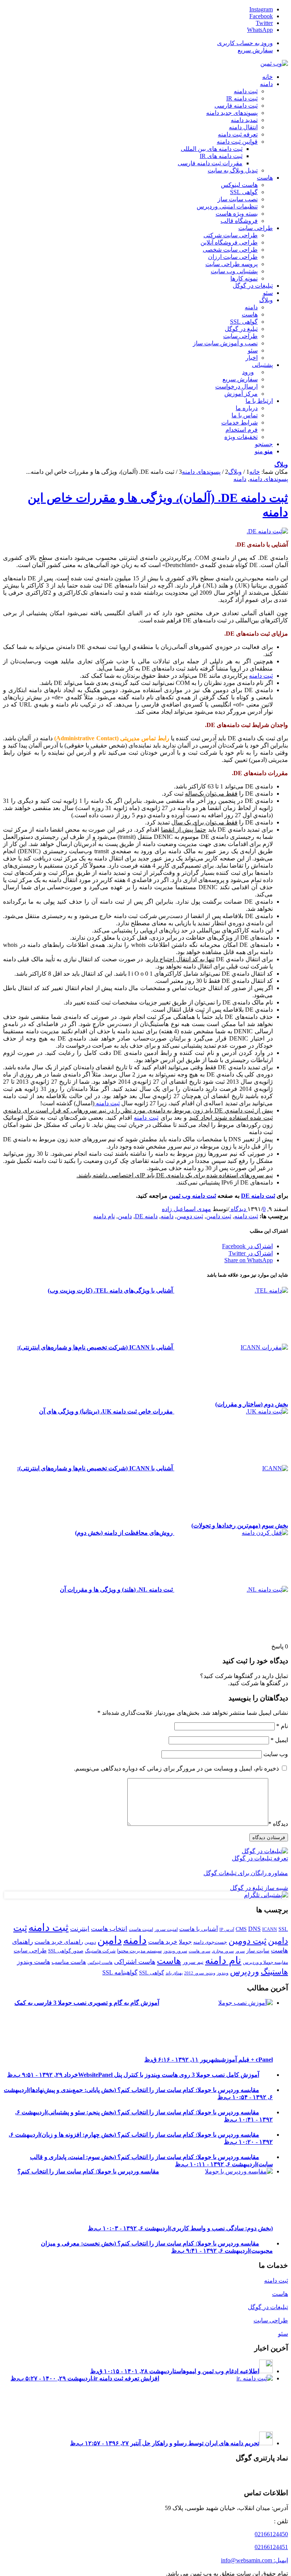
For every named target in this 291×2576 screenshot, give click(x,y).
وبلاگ (281, 465)
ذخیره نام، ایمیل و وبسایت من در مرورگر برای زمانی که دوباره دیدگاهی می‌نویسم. (176, 1768)
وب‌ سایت (276, 1754)
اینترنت (80, 1929)
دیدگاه (278, 1824)
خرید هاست (163, 1942)
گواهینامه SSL (120, 1972)
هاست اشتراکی (135, 1962)
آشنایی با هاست (199, 1929)
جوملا (185, 1942)
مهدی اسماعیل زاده (186, 1209)
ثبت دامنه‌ (261, 676)
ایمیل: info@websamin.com (254, 2560)
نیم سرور (193, 1962)
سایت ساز (258, 1951)
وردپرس (245, 1972)
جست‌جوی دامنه (210, 1942)
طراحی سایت (30, 1950)
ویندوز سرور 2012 (200, 1973)
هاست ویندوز (34, 1962)
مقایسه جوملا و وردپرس (265, 1962)
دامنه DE (146, 1216)
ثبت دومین (190, 1216)
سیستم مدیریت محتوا (139, 1951)
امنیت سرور (166, 1929)
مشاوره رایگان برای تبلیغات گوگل (246, 1873)
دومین (90, 1942)
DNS (254, 1929)
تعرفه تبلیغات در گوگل (260, 1858)
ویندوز (223, 1973)
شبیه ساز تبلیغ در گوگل (259, 1888)
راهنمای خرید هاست (59, 1942)
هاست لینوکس (100, 1963)
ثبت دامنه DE (258, 1196)
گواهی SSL (152, 1973)
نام (282, 1726)
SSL (283, 1929)
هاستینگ (274, 1972)
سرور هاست (199, 1951)
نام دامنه (104, 1216)
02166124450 (271, 2534)
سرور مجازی (223, 1951)
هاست (169, 1961)
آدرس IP (227, 1930)
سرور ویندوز (175, 1951)
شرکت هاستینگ (100, 1951)
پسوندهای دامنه (269, 479)
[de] (267, 531)
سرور (240, 1951)
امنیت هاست (141, 1929)
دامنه (240, 479)
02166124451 (271, 2547)
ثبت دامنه (107, 1103)
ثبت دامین (219, 1216)
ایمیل (279, 1740)
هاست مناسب (69, 1962)
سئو (283, 2334)
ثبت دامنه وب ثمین (192, 1196)
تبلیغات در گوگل (268, 2307)
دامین (125, 1216)
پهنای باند (174, 1973)
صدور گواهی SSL (66, 1951)
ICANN (270, 1929)
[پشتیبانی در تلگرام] (266, 1895)
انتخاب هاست (109, 1929)
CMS (241, 1929)
